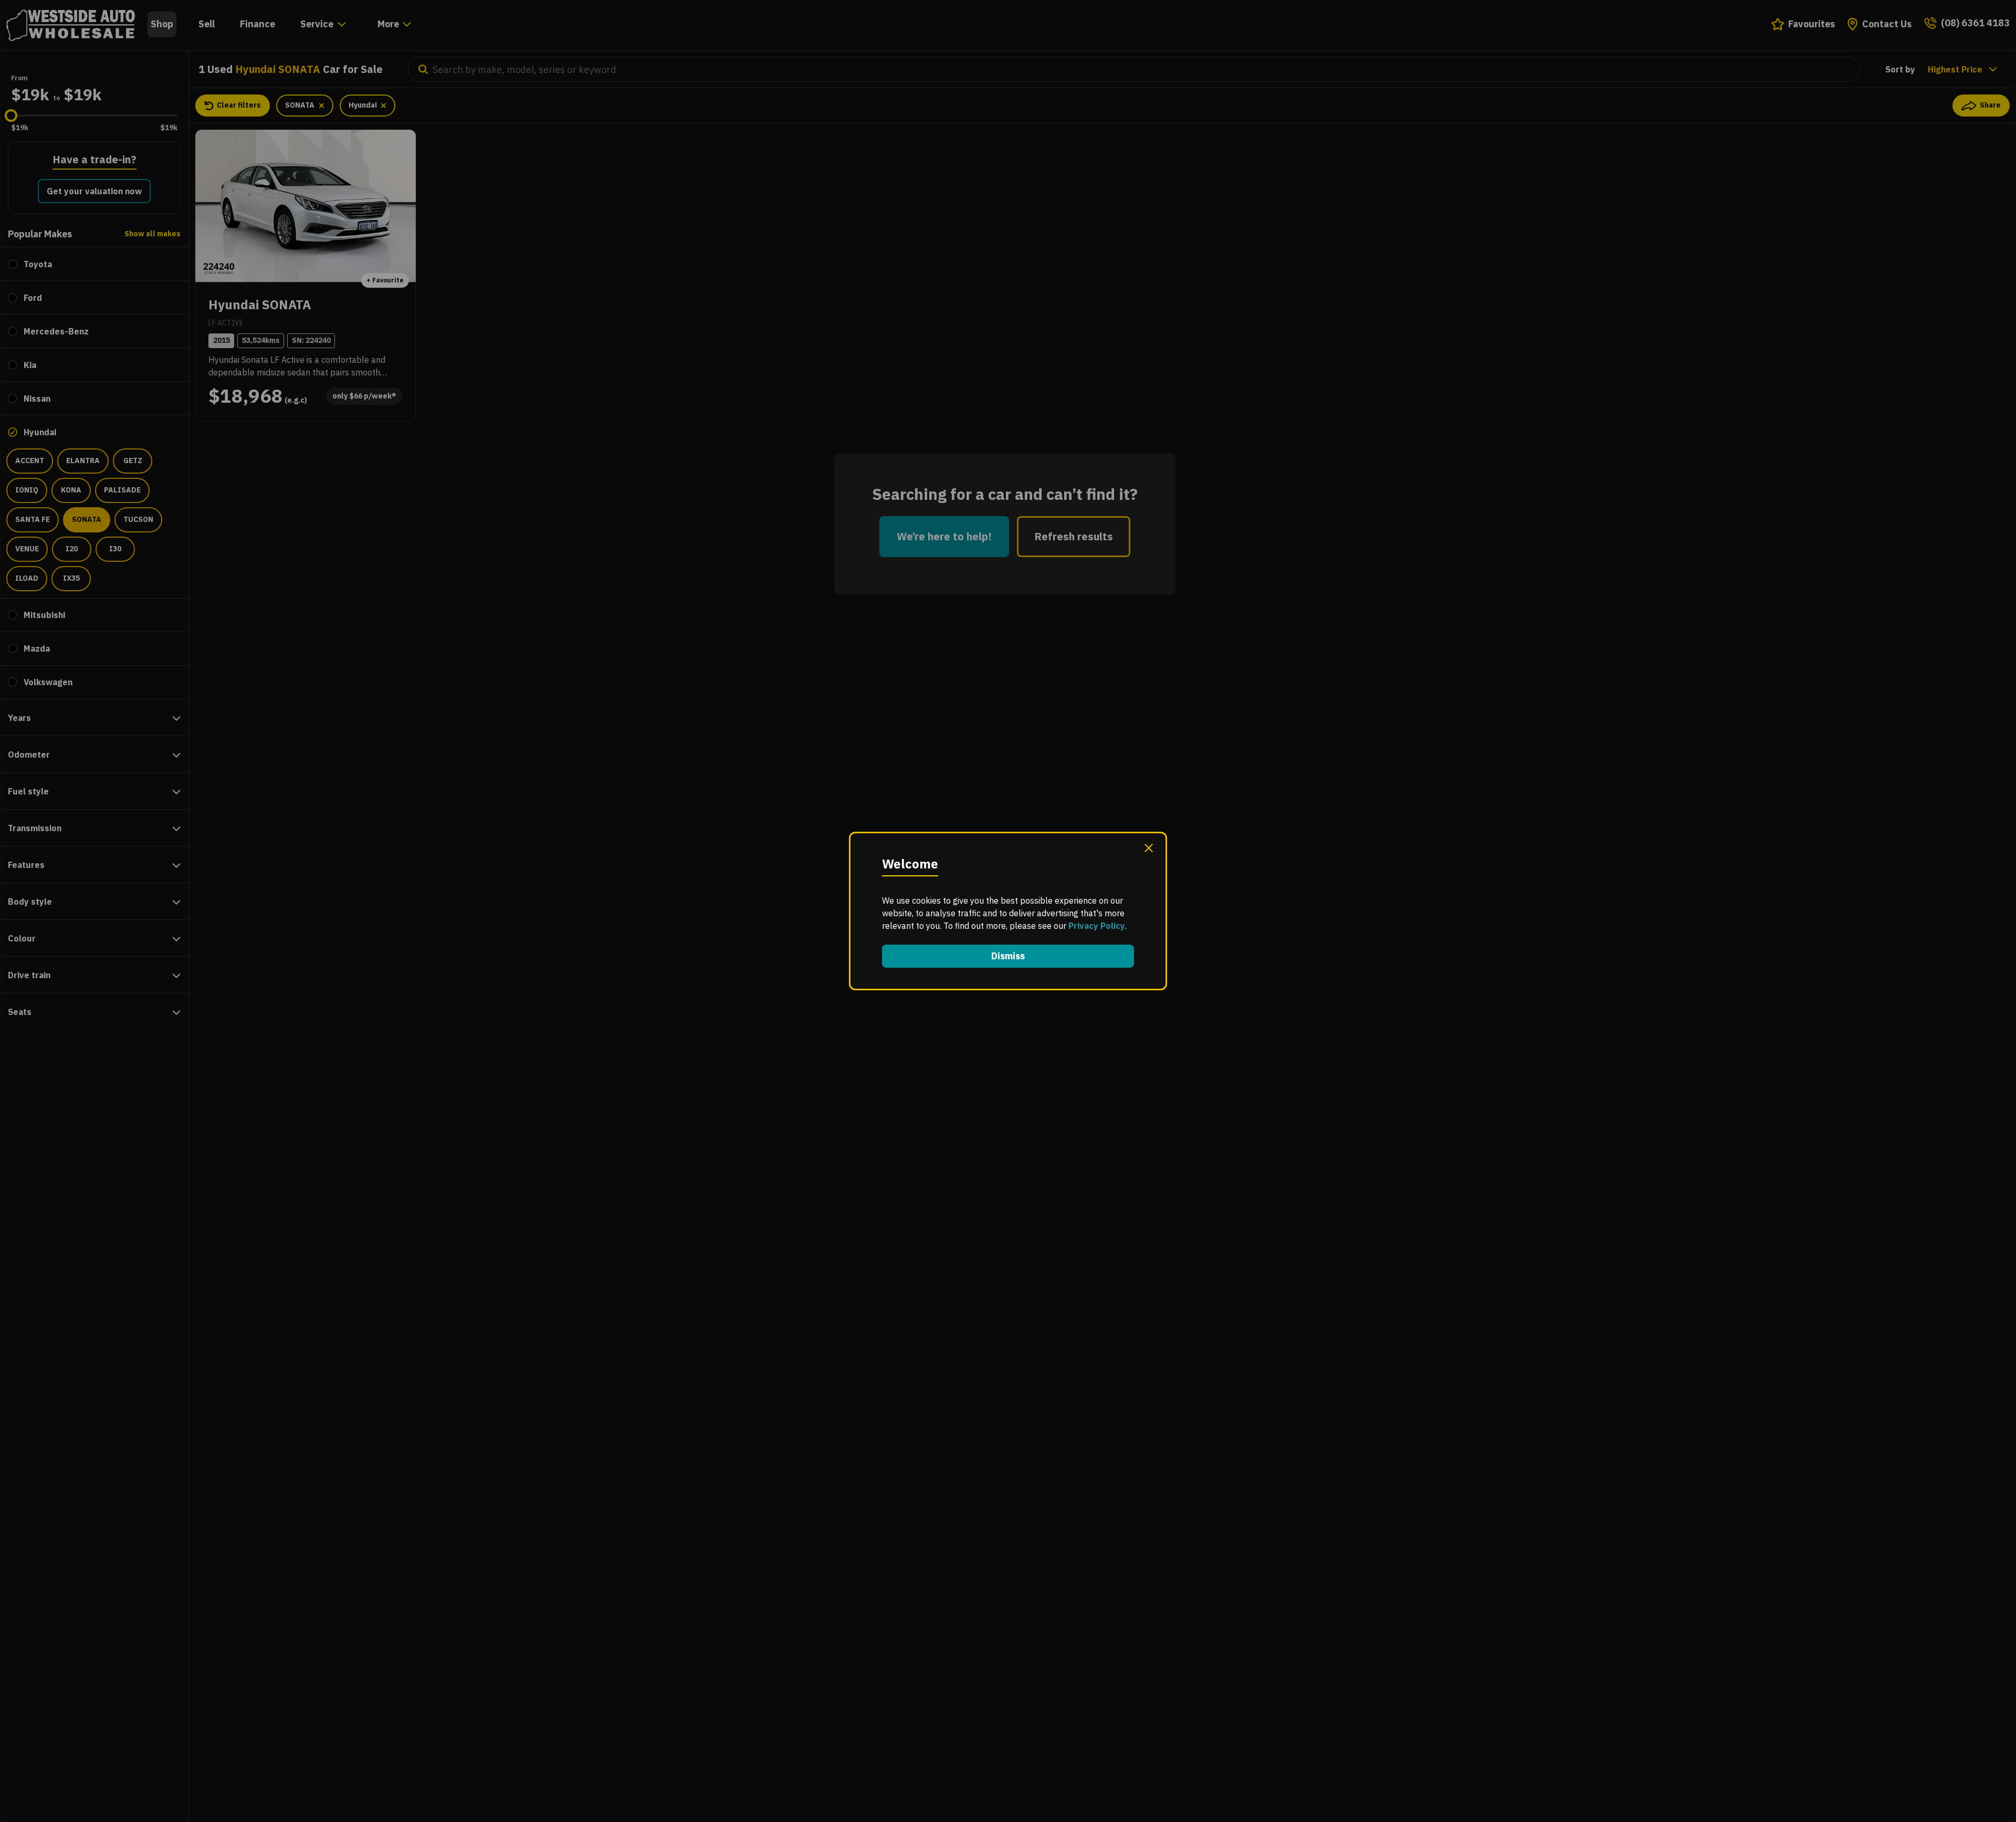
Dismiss (1008, 956)
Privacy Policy (1097, 926)
